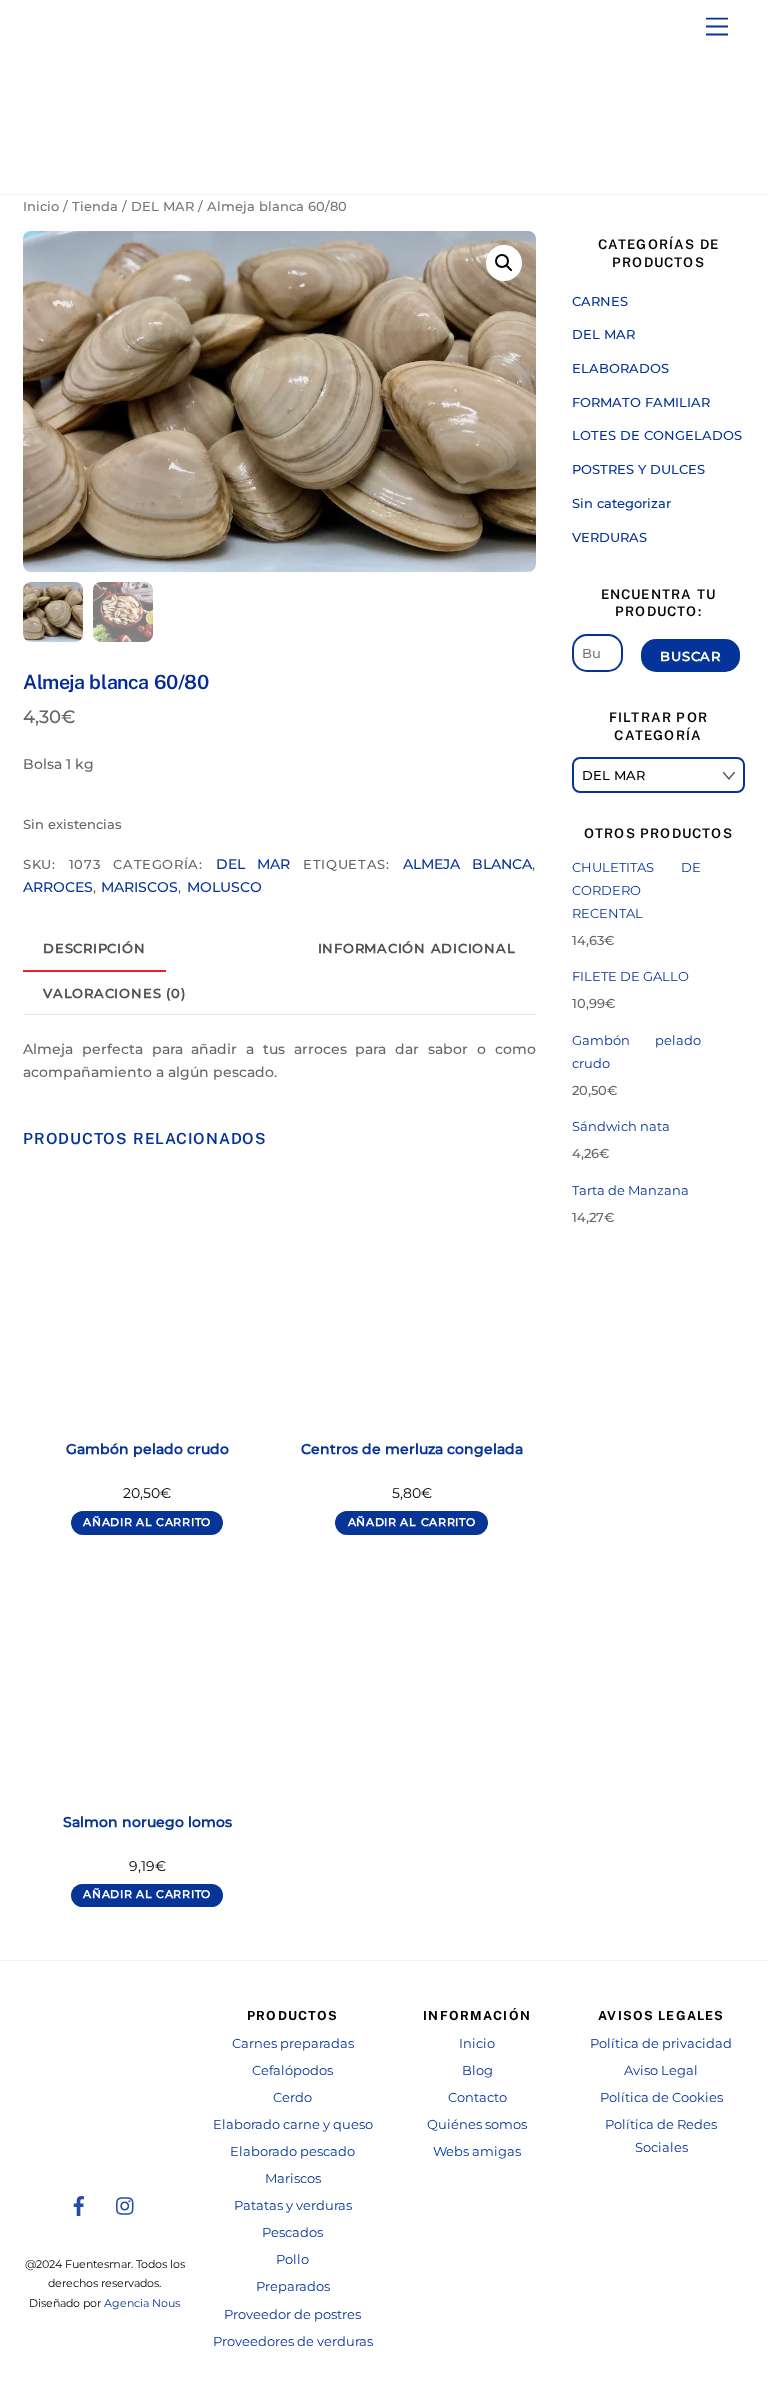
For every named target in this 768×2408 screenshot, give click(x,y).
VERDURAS (609, 537)
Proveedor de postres (292, 2314)
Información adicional (417, 948)
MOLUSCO (224, 887)
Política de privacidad (661, 2043)
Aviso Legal (661, 2070)
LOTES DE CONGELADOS (657, 435)
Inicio (41, 206)
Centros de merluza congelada (412, 1449)
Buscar (690, 656)
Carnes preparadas (293, 2043)
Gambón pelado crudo (147, 1449)
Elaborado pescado (292, 2151)
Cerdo (292, 2097)
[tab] (94, 949)
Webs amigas (477, 2151)
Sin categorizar (621, 503)
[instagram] (126, 2204)
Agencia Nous (142, 2303)
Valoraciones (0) (114, 993)
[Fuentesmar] (123, 160)
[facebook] (79, 2204)
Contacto (477, 2097)
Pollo (292, 2259)
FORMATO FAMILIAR (641, 402)
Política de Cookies (661, 2097)
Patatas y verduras (293, 2205)
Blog (477, 2070)
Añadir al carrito (147, 1522)
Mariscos (293, 2178)
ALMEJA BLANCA (467, 864)
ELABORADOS (620, 368)
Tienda (95, 206)
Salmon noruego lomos (147, 1822)
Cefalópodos (292, 2070)
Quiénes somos (477, 2124)
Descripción (94, 948)
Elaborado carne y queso (293, 2124)
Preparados (293, 2286)
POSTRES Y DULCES (638, 469)
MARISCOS (139, 887)
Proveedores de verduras (293, 2341)
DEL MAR (162, 206)
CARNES (600, 301)
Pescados (292, 2232)
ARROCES (58, 887)
